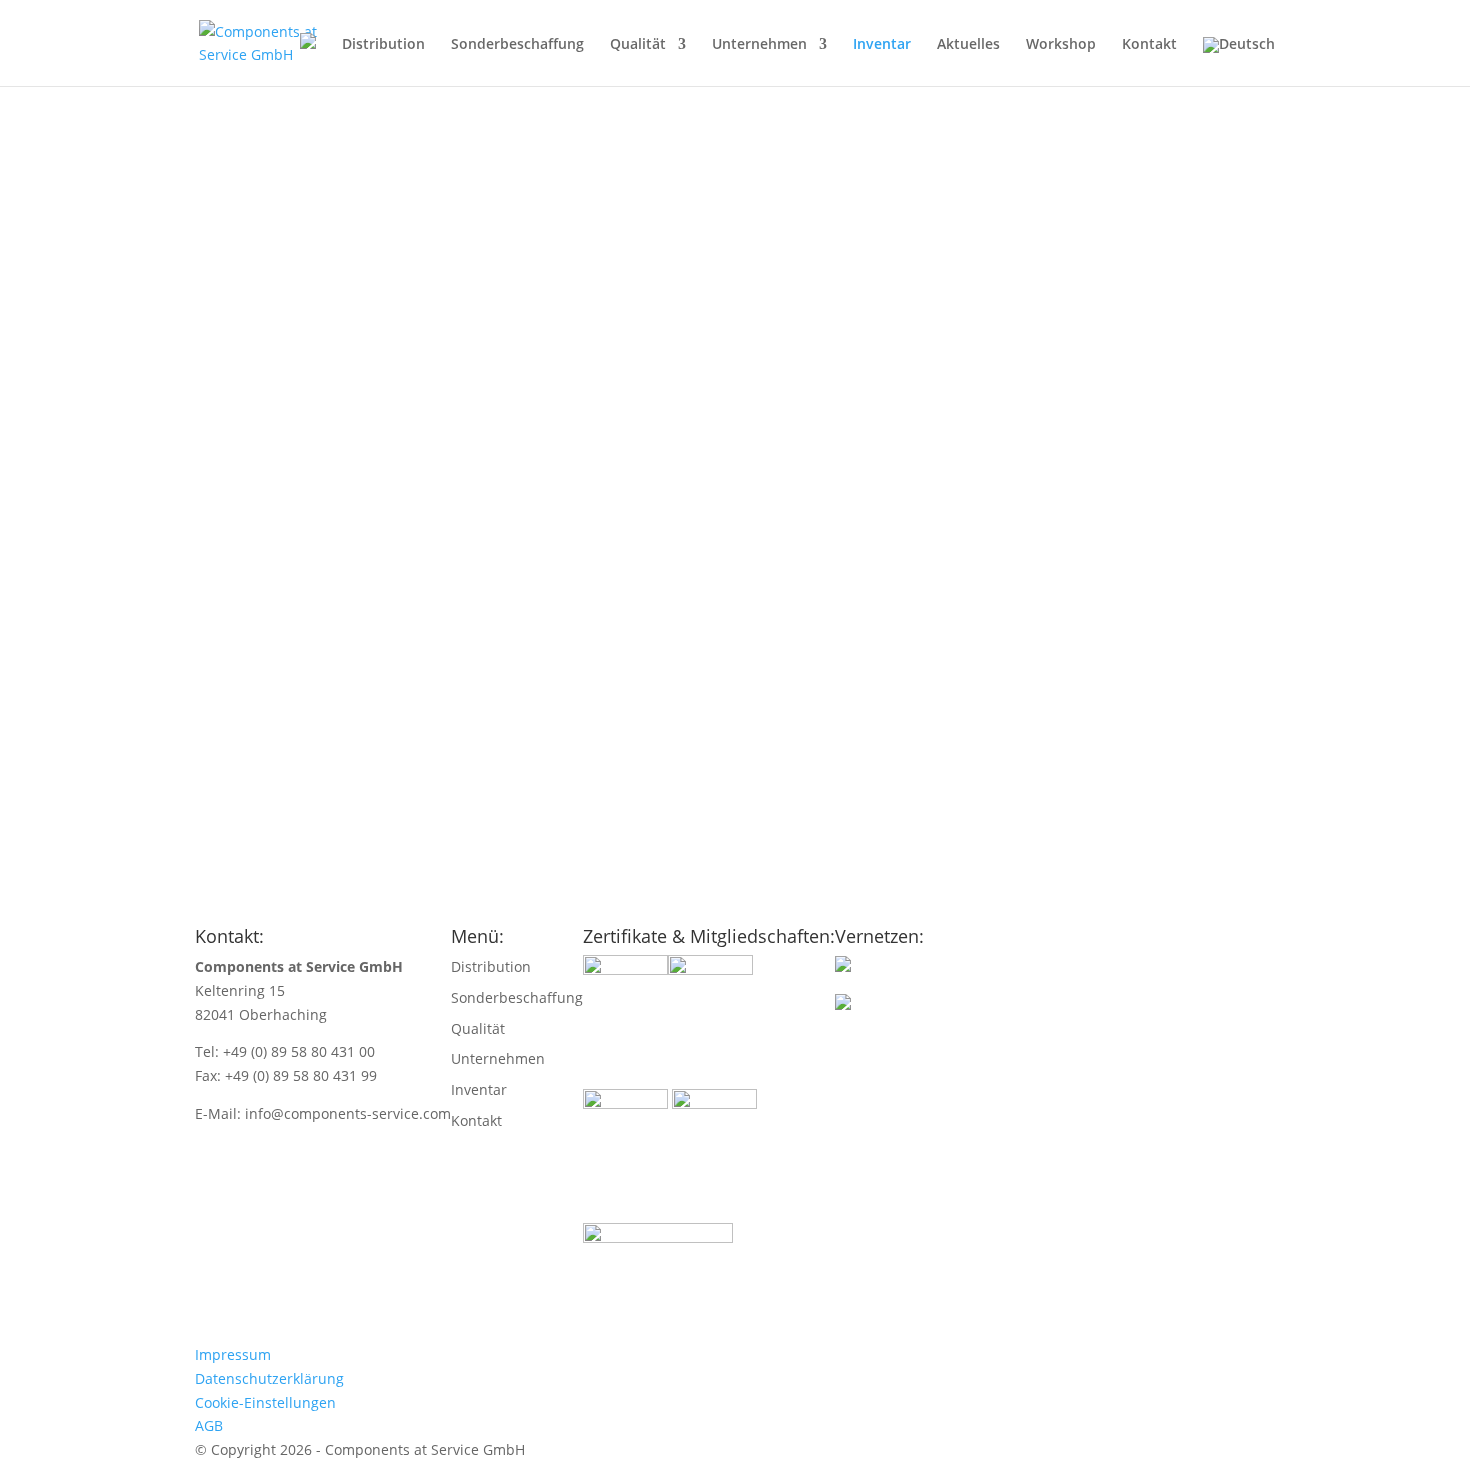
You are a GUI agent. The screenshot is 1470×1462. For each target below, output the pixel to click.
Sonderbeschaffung (517, 45)
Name (171, 669)
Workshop (1061, 45)
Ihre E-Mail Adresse (216, 717)
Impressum (233, 1354)
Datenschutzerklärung (269, 1378)
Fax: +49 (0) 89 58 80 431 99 (286, 1075)
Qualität (638, 45)
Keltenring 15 (240, 990)
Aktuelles (968, 45)
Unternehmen (759, 45)
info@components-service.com (348, 1113)
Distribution (383, 45)
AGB (209, 1425)
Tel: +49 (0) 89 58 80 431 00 (285, 1051)
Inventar (882, 45)
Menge (174, 741)
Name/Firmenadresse (223, 693)
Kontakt (1149, 45)
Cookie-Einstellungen (265, 1402)
